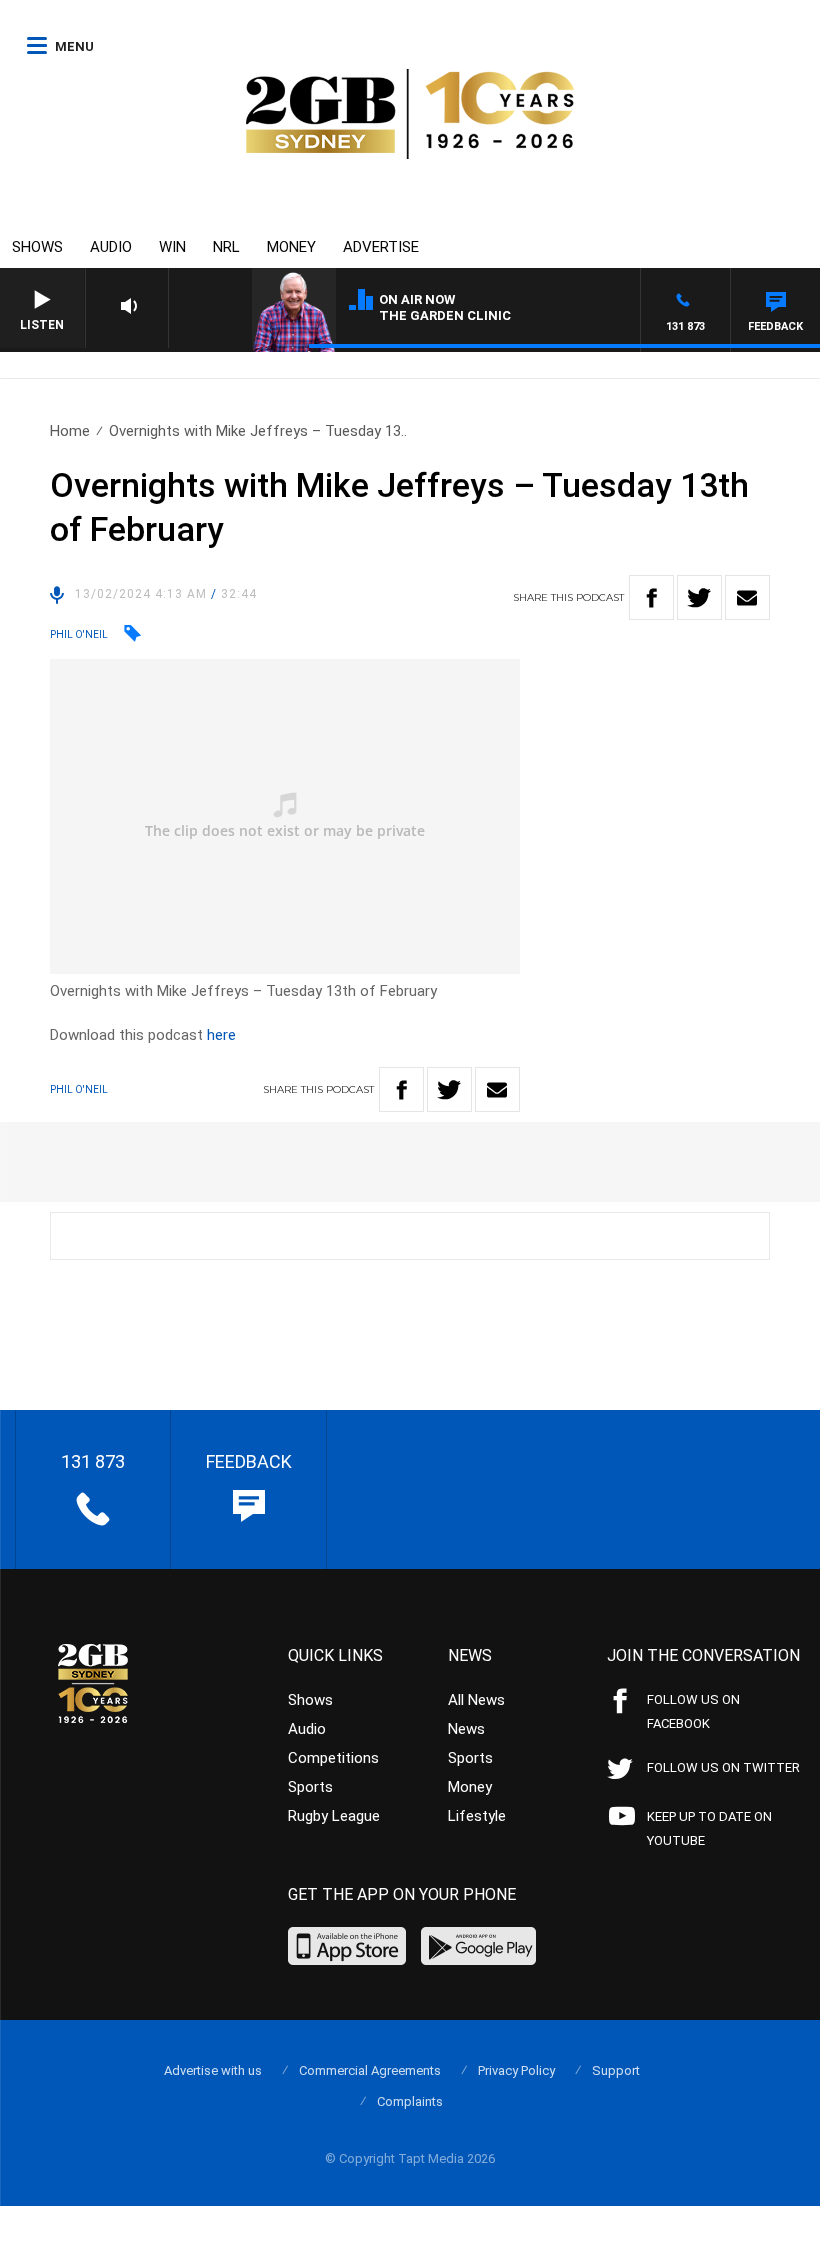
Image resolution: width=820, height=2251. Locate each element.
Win (172, 247)
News (466, 1729)
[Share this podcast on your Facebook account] (651, 597)
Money (291, 247)
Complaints (410, 2101)
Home (70, 431)
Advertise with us (213, 2070)
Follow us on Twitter (723, 1767)
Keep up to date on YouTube (709, 1828)
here (221, 1035)
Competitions (333, 1758)
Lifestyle (477, 1816)
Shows (37, 247)
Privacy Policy (516, 2070)
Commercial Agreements (370, 2070)
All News (476, 1700)
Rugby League (334, 1816)
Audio (111, 247)
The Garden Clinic (445, 315)
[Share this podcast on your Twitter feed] (699, 597)
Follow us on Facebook (693, 1711)
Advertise (381, 247)
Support (616, 2070)
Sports (310, 1787)
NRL (226, 247)
